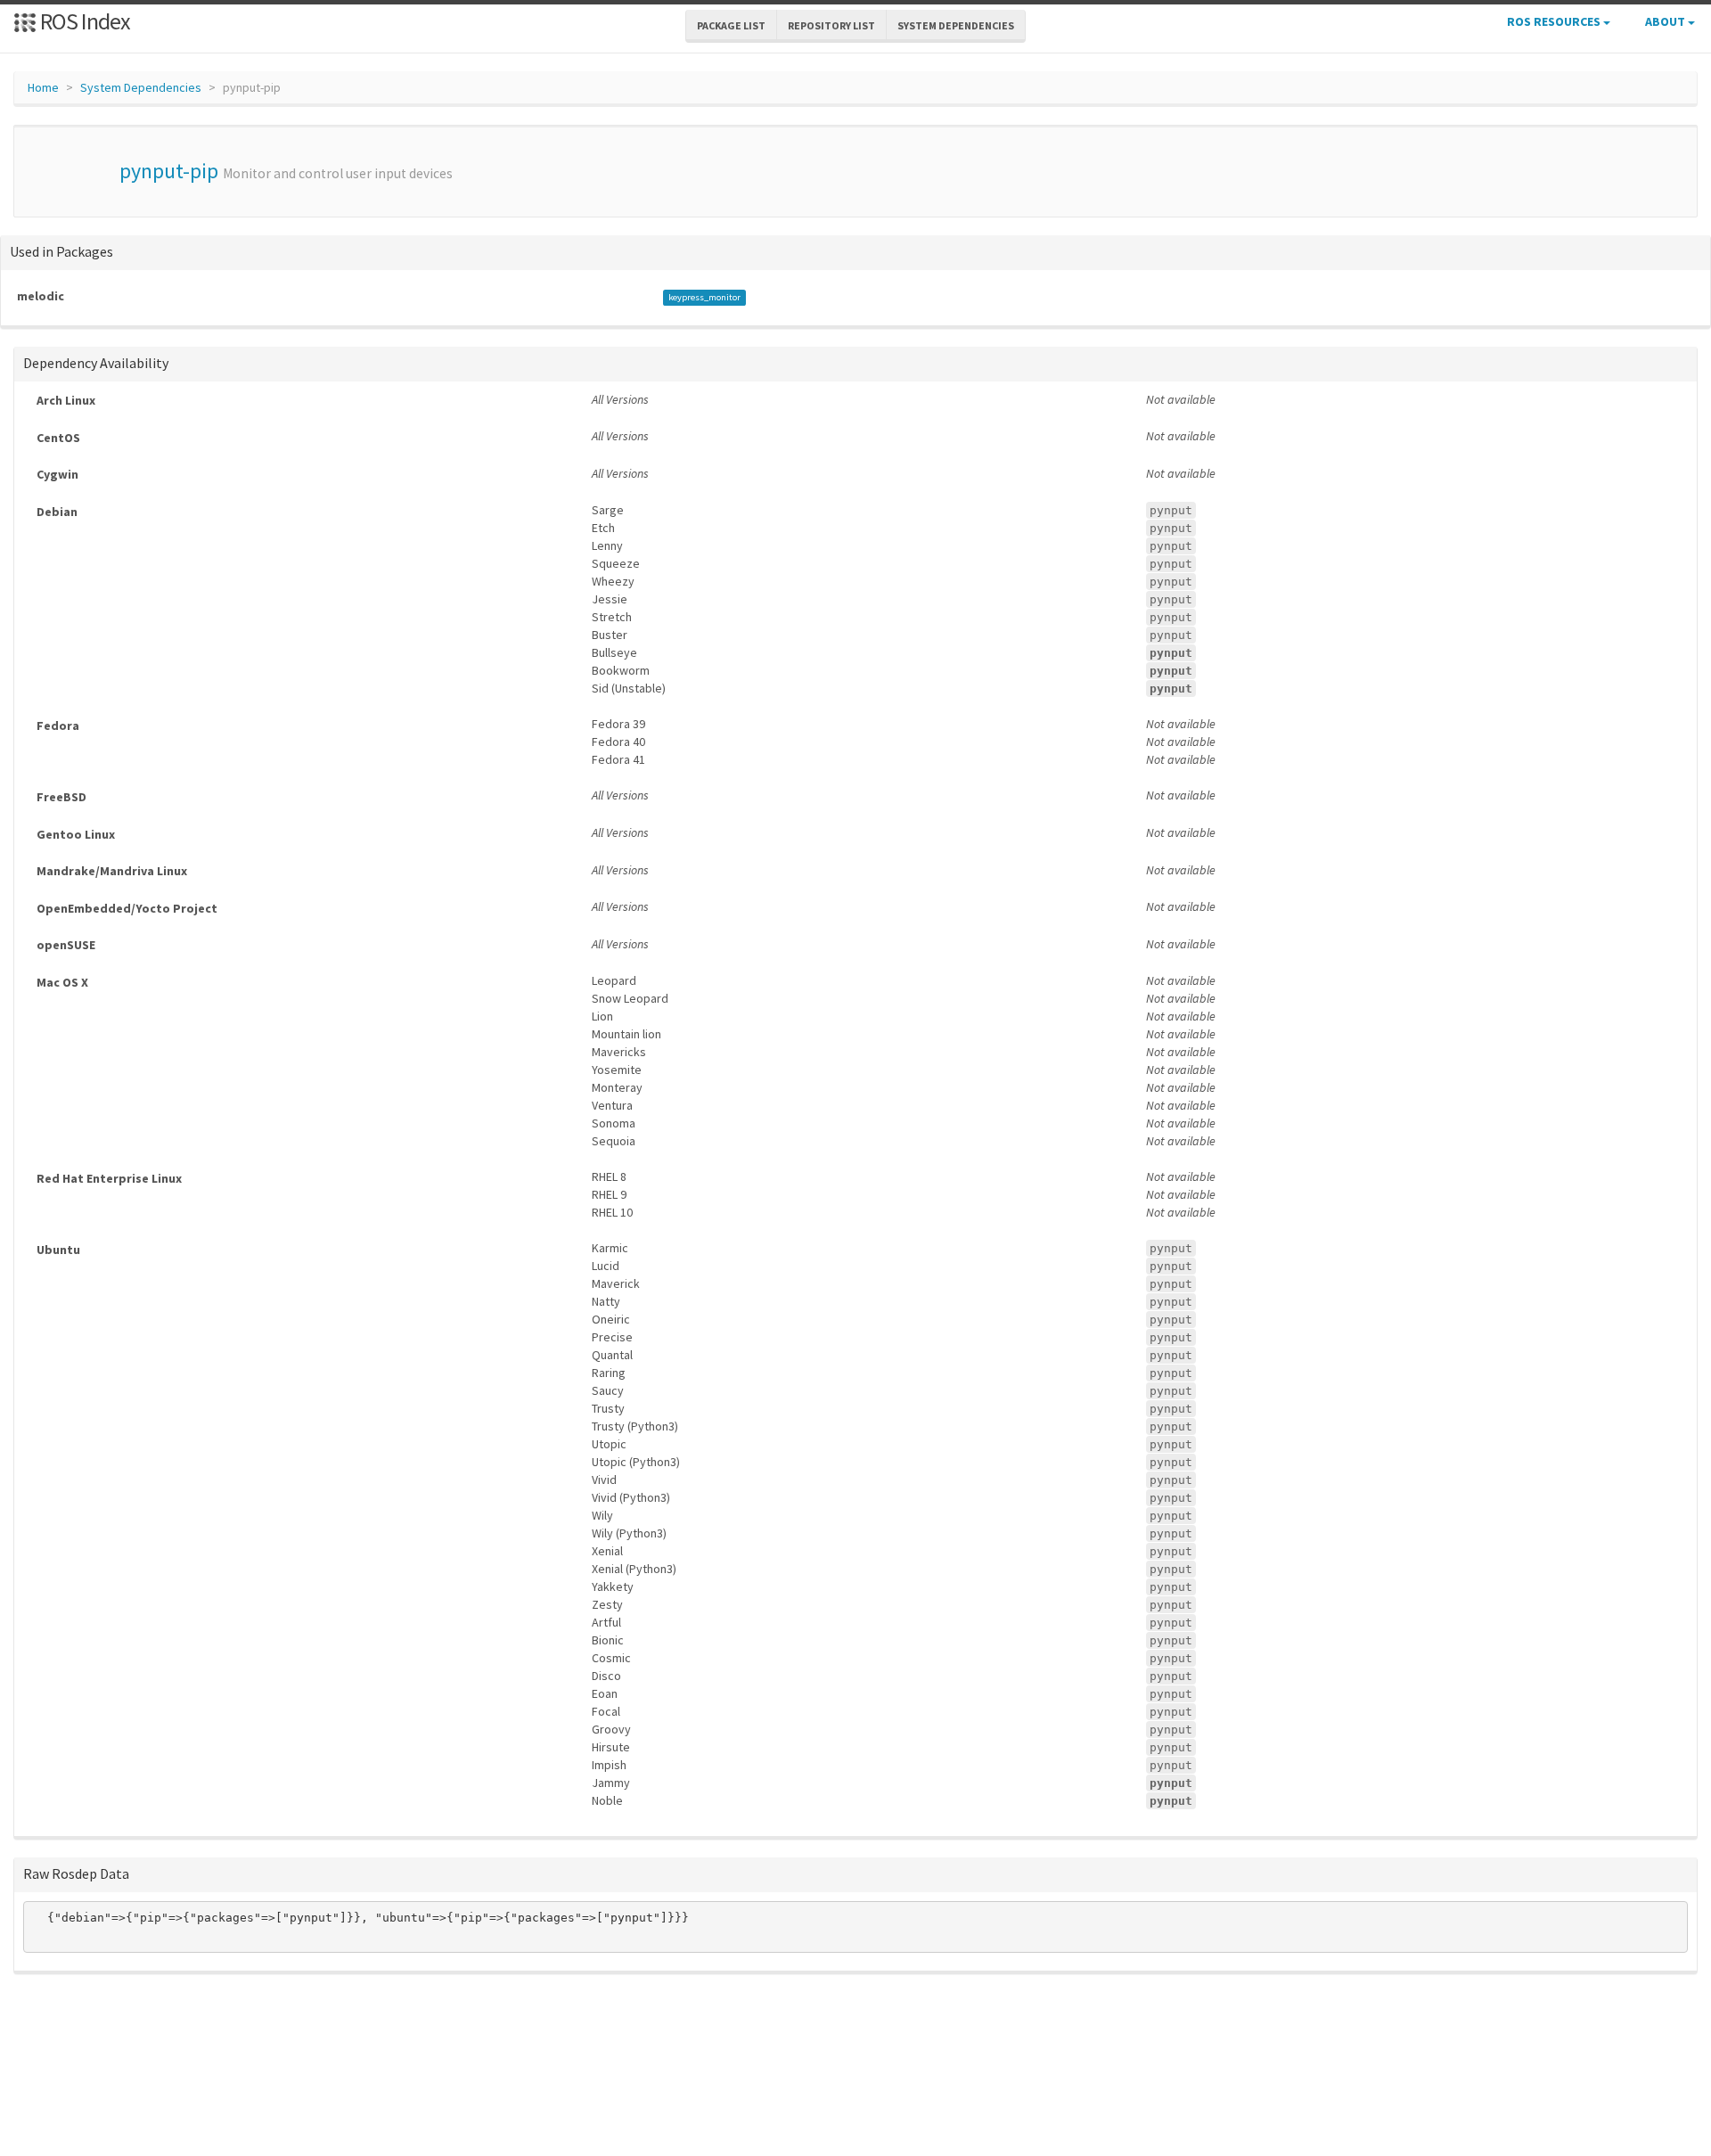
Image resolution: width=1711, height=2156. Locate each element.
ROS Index (83, 21)
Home (43, 87)
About (1666, 21)
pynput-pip (169, 171)
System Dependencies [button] (956, 25)
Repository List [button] (831, 25)
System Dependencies (141, 87)
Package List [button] (731, 25)
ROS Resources (1555, 21)
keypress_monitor (704, 297)
